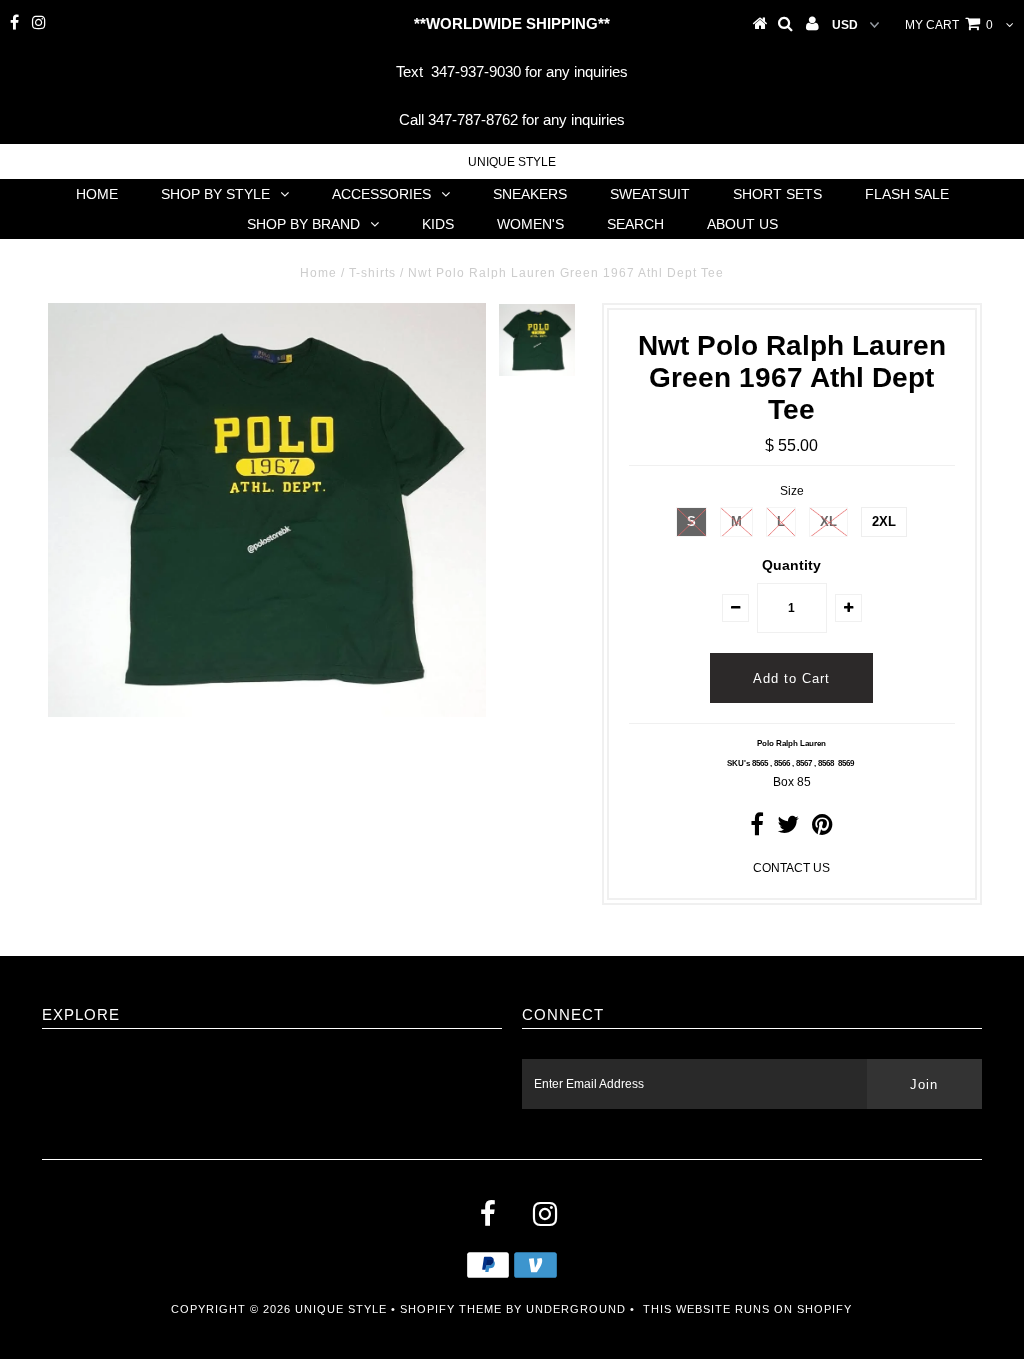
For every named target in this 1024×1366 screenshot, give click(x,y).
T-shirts (372, 273)
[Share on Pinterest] (822, 829)
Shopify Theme (451, 1309)
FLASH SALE (907, 194)
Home (318, 273)
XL (828, 521)
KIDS (438, 224)
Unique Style (512, 162)
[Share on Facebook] (757, 829)
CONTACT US (791, 868)
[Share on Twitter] (788, 829)
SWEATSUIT (650, 194)
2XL (884, 521)
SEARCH (635, 224)
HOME (97, 194)
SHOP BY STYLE (215, 194)
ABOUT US (742, 224)
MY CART (949, 25)
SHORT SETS (777, 194)
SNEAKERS (530, 194)
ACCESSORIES (381, 194)
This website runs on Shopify (747, 1309)
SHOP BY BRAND (303, 224)
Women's (530, 224)
